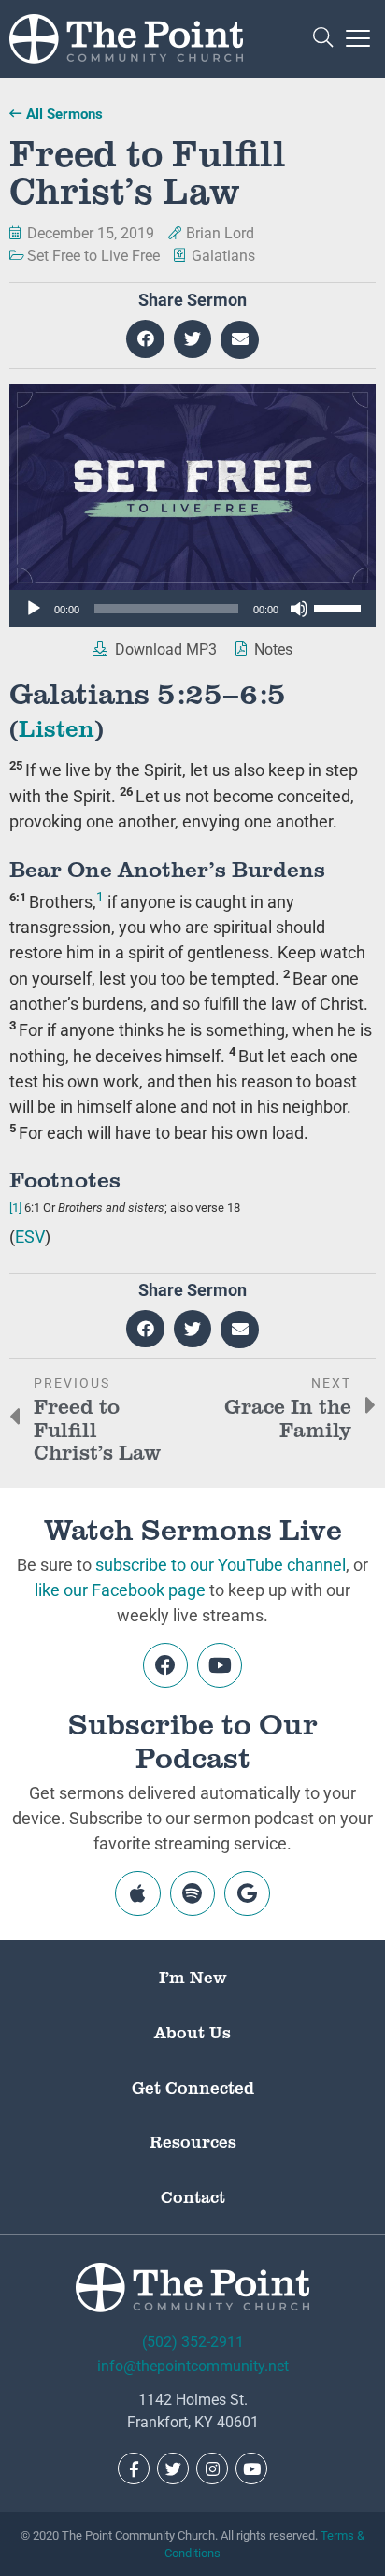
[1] (15, 1208)
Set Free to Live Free (93, 256)
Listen (57, 727)
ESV (30, 1237)
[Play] (34, 609)
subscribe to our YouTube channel (221, 1565)
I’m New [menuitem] (193, 1977)
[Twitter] (173, 2468)
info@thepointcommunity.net (193, 2366)
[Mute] (299, 609)
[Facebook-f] (134, 2468)
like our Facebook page (120, 1590)
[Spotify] (192, 1893)
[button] (323, 39)
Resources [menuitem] (193, 2141)
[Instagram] (212, 2468)
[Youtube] (220, 1665)
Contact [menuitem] (193, 2196)
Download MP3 (164, 649)
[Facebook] (165, 1665)
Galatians (223, 256)
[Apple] (137, 1893)
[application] (192, 609)
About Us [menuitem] (192, 2032)
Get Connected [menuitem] (193, 2087)
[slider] (340, 607)
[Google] (247, 1893)
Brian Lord (220, 233)
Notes (271, 649)
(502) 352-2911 (193, 2342)
